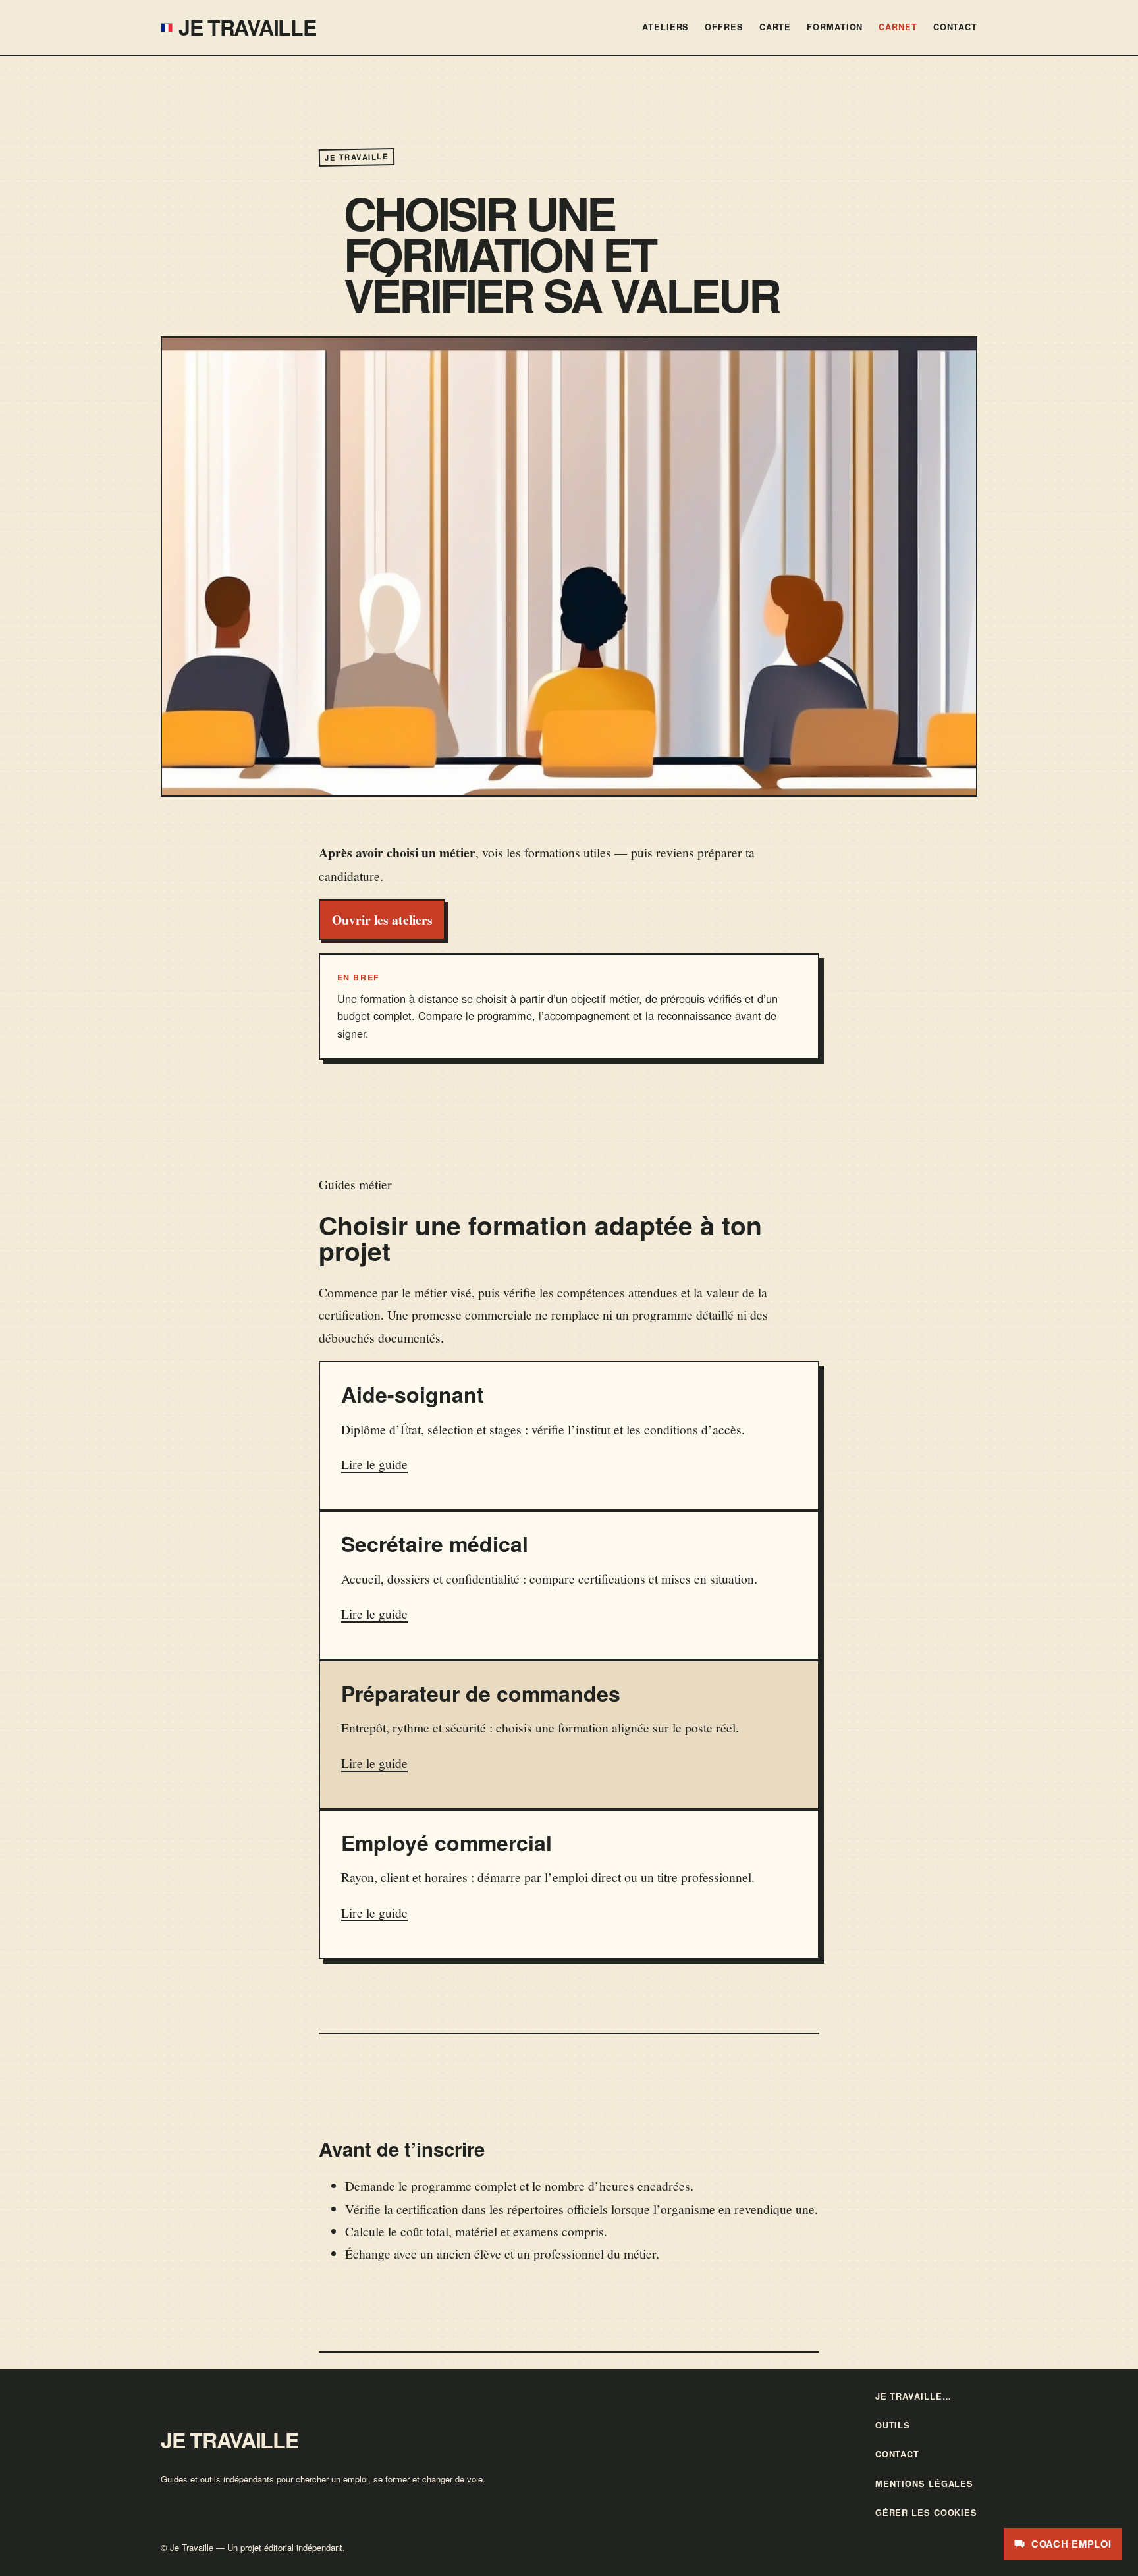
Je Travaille (247, 27)
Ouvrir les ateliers (382, 920)
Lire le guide (374, 1464)
